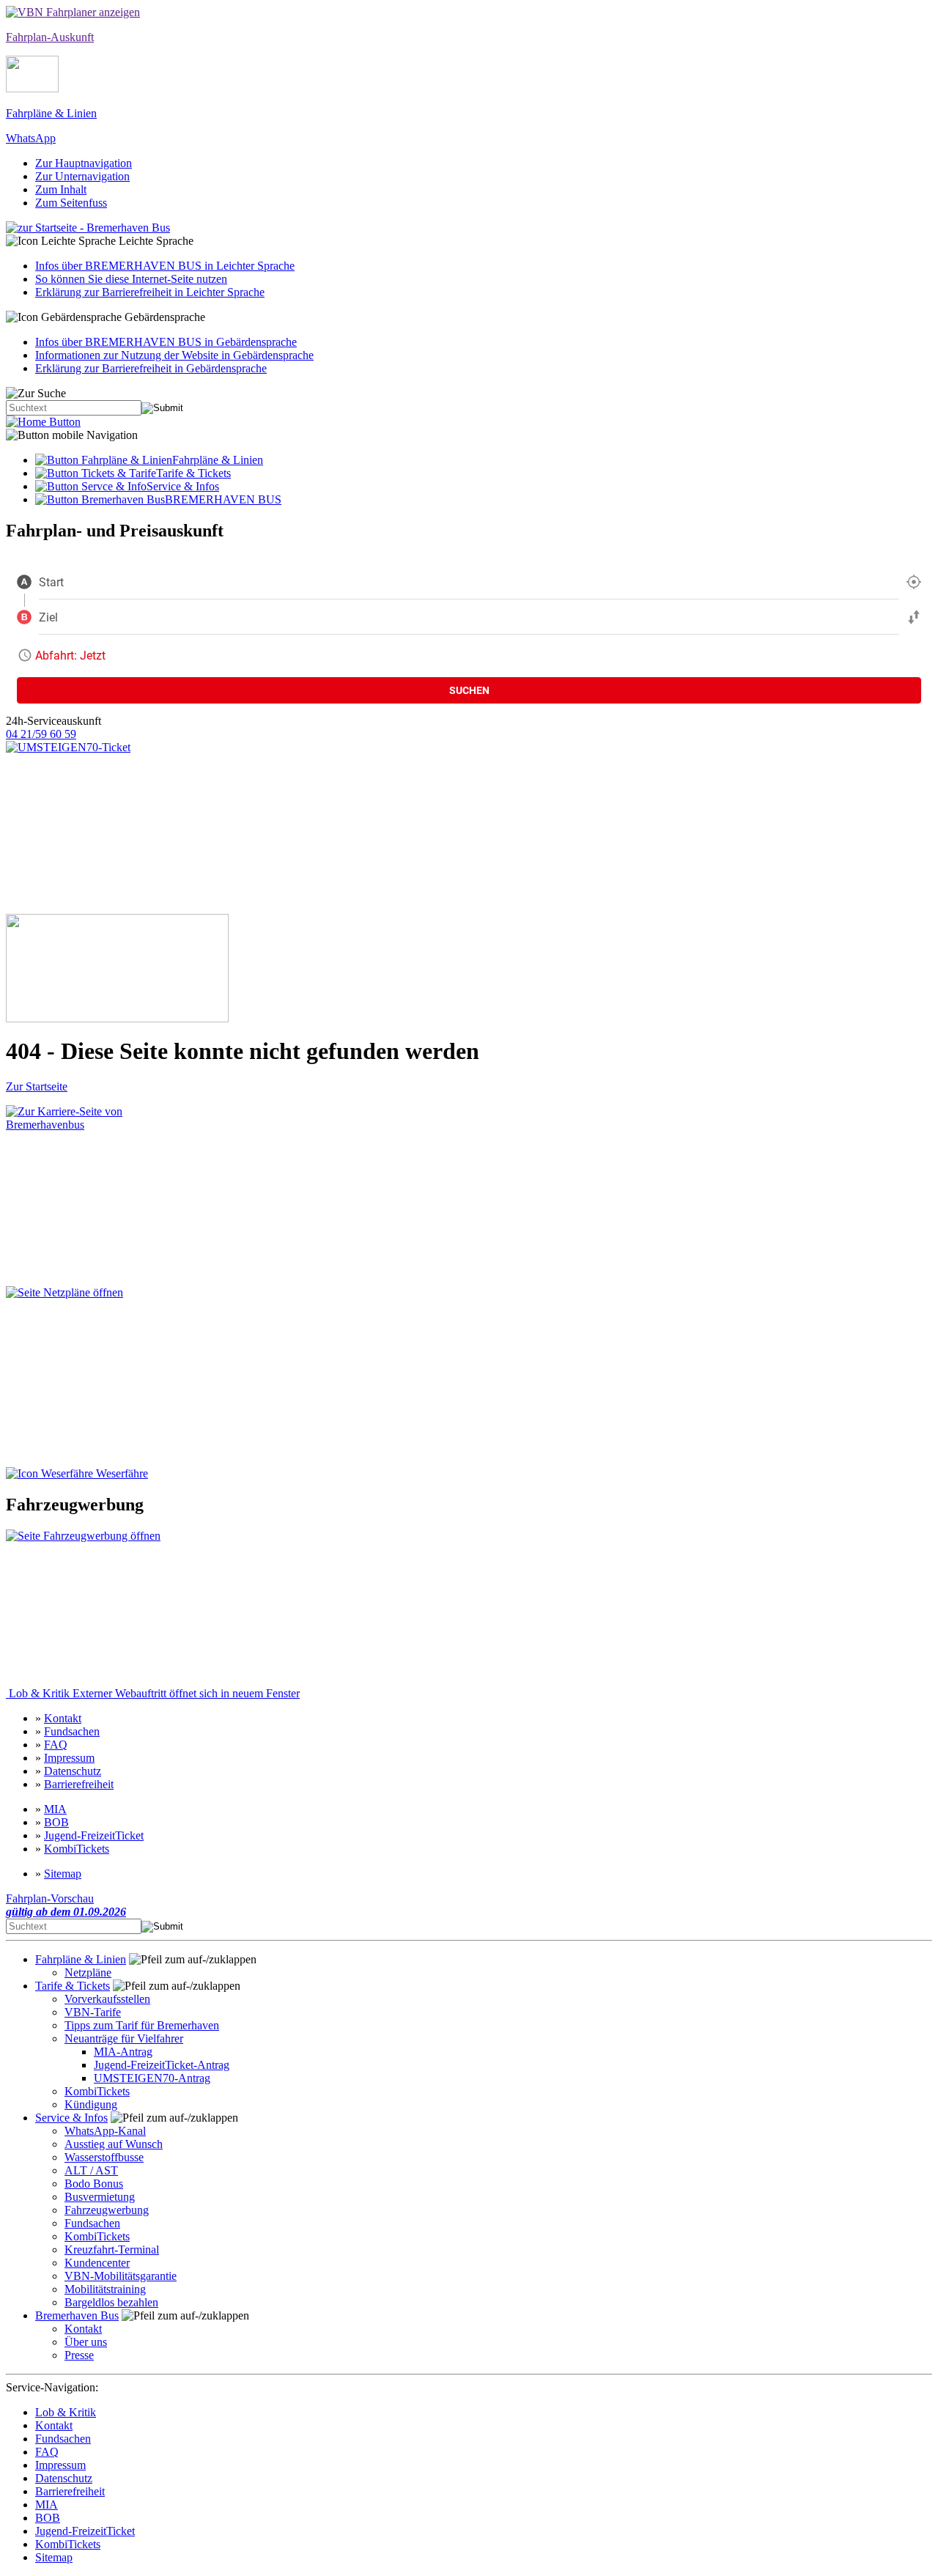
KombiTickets (77, 1849)
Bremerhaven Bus (77, 2315)
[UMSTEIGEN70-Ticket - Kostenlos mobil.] (117, 827)
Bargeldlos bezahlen (111, 2302)
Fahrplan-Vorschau (66, 1905)
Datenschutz (73, 1771)
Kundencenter (97, 2263)
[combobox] (469, 582)
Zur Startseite (37, 1086)
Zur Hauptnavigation (84, 163)
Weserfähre (121, 1473)
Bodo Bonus (94, 2184)
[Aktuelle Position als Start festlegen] (914, 582)
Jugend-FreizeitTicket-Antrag (162, 2065)
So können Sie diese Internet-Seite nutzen (131, 279)
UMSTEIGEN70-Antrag (152, 2078)
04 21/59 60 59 (41, 734)
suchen (469, 690)
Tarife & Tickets (73, 1986)
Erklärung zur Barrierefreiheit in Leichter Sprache (150, 292)
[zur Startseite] (43, 422)
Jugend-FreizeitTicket (94, 1835)
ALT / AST (91, 2170)
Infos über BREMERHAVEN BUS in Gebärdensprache (166, 342)
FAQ (56, 1745)
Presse (79, 2355)
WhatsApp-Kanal (105, 2131)
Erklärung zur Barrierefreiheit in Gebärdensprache (151, 368)
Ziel (48, 617)
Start (51, 582)
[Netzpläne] (97, 1377)
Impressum (69, 1758)
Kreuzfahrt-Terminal (112, 2250)
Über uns (86, 2342)
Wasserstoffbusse (104, 2157)
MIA (55, 1809)
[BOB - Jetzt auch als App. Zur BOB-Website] (117, 968)
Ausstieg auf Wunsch (114, 2144)
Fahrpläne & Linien (81, 1959)
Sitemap (63, 1874)
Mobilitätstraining (105, 2289)
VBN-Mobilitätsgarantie (121, 2276)
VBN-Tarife (93, 2012)
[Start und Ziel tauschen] (914, 617)
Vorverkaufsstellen (107, 1999)
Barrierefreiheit (79, 1784)
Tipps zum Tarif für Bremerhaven (142, 2025)
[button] (469, 241)
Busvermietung (100, 2197)
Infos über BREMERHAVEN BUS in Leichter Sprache (165, 266)
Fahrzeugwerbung (107, 2210)
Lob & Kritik (153, 1693)
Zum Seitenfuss (71, 203)
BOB (56, 1822)
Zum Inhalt (61, 189)
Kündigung (91, 2104)
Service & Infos (71, 2118)
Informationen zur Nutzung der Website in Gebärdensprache (174, 355)
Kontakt (63, 1718)
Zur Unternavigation (82, 176)
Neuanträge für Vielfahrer (124, 2038)
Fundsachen (72, 1731)
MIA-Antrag (123, 2052)
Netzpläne (88, 1972)
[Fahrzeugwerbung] (85, 1608)
